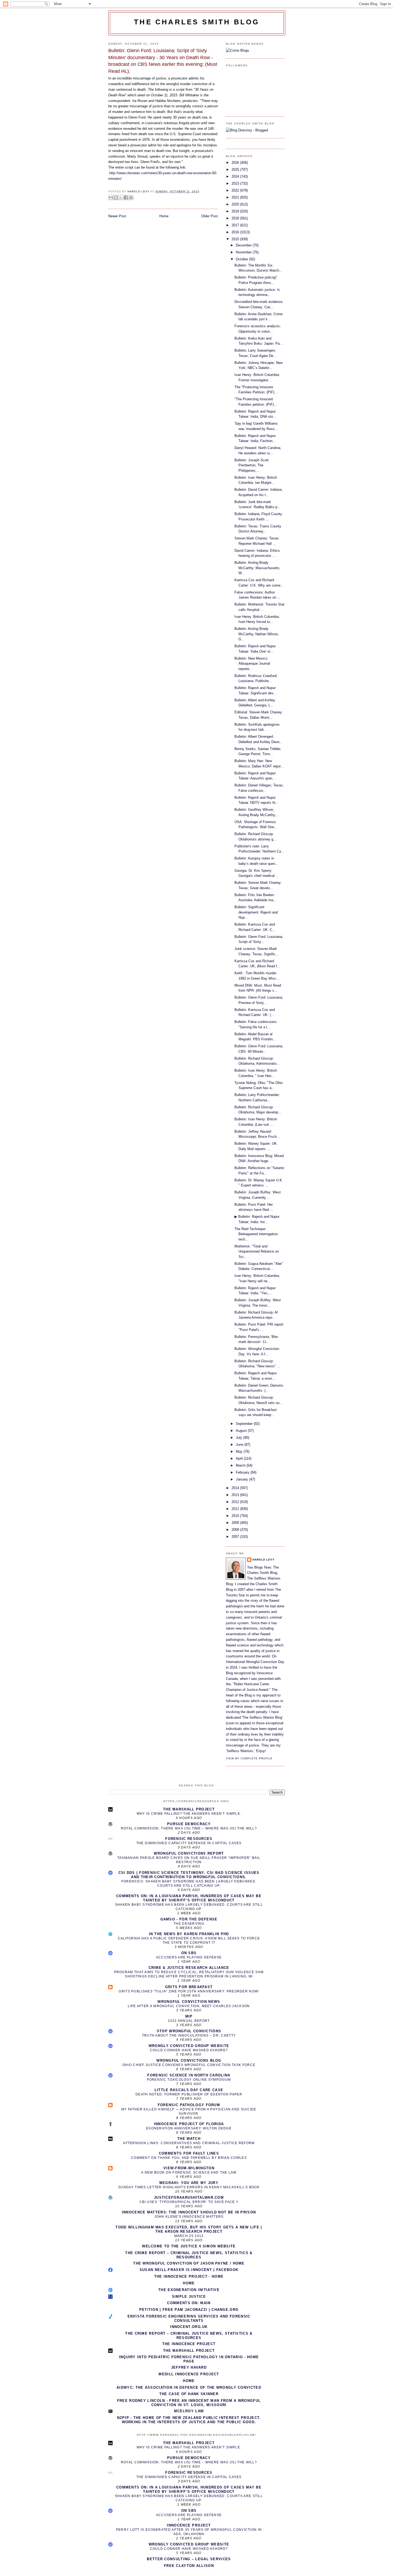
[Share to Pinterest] (131, 197)
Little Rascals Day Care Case (189, 2090)
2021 (236, 197)
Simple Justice (189, 2297)
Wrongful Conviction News (189, 2002)
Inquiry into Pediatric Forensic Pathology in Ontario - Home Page (189, 2359)
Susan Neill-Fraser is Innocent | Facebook (189, 2270)
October (242, 259)
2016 (236, 232)
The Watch (189, 2139)
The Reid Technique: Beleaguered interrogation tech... (256, 1234)
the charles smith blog (197, 22)
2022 (236, 190)
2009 (236, 1523)
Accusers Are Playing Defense (189, 1957)
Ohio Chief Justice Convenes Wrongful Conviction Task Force (189, 2065)
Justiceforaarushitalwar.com (189, 2198)
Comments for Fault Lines (189, 2153)
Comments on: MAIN (189, 2303)
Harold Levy (263, 1560)
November (244, 252)
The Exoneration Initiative (189, 2290)
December (244, 245)
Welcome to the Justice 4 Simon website (189, 2246)
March (241, 1465)
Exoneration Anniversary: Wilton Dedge (189, 2128)
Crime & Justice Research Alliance (189, 1968)
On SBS (189, 1953)
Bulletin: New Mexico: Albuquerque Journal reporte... (252, 664)
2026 (236, 163)
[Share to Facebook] (126, 197)
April (240, 1458)
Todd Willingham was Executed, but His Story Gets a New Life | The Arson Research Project (189, 2229)
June (240, 1445)
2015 (236, 239)
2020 (236, 204)
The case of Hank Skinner (189, 2394)
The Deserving (189, 1924)
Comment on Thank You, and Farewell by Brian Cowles (189, 2158)
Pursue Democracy (189, 1824)
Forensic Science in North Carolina (189, 2075)
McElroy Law (189, 2411)
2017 (236, 225)
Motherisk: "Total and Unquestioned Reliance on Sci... (257, 1251)
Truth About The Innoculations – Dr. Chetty (189, 2035)
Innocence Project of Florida (189, 2124)
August (242, 1431)
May (240, 1451)
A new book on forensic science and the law (189, 2172)
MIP (189, 2016)
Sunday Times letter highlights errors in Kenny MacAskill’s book (189, 2187)
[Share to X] (121, 197)
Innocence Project (189, 2525)
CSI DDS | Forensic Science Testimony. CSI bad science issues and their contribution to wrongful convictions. (189, 1875)
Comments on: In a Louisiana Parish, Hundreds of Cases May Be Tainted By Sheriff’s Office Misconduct (189, 1898)
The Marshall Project (189, 1809)
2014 (236, 1488)
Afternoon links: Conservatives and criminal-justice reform (189, 2143)
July (240, 1438)
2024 (236, 176)
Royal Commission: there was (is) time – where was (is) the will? (189, 1828)
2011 (236, 1509)
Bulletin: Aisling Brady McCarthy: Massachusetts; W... (257, 568)
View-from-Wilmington (189, 2168)
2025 (236, 170)
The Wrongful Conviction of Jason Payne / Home (189, 2263)
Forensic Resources (189, 1839)
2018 (236, 218)
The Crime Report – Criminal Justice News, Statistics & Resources (189, 2255)
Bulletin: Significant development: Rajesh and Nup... (256, 912)
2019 (236, 211)
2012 (236, 1502)
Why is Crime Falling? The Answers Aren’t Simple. (189, 1814)
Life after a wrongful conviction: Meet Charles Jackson (189, 2006)
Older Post (210, 216)
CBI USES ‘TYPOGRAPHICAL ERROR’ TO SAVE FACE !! (189, 2202)
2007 (236, 1537)
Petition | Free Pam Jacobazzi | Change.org (189, 2310)
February (243, 1472)
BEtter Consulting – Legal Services (189, 2559)
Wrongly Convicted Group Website (189, 2046)
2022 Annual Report (189, 2021)
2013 (236, 1495)
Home (164, 216)
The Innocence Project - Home (189, 2276)
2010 (236, 1516)
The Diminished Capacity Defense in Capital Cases (189, 1843)
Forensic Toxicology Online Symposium (189, 2080)
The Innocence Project (189, 2344)
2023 (236, 183)
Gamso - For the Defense (189, 1919)
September (245, 1424)
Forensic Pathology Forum (189, 2105)
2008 (236, 1530)
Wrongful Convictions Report (189, 1853)
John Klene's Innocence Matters (189, 2217)
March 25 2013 (189, 2236)
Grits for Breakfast (189, 1987)
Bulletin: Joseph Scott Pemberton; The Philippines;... (252, 465)
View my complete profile (249, 1758)
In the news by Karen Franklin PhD (189, 1934)
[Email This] (111, 197)
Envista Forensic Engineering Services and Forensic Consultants (189, 2318)
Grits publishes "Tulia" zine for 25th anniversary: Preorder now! (189, 1991)
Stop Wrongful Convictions (189, 2031)
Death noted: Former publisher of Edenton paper (189, 2094)
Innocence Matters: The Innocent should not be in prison (189, 2212)
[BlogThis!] (116, 197)
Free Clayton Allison (189, 2566)
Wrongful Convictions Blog (189, 2061)
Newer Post (117, 216)
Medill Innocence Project (189, 2374)
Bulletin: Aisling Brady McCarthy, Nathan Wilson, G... (257, 634)
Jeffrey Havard (189, 2367)
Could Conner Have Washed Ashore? (189, 2050)
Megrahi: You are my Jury (189, 2183)
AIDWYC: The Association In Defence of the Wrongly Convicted (189, 2387)
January (242, 1479)
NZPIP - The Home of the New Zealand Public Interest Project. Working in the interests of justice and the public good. (189, 2420)
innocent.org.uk (189, 2327)
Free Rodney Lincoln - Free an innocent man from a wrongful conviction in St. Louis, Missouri (189, 2403)
